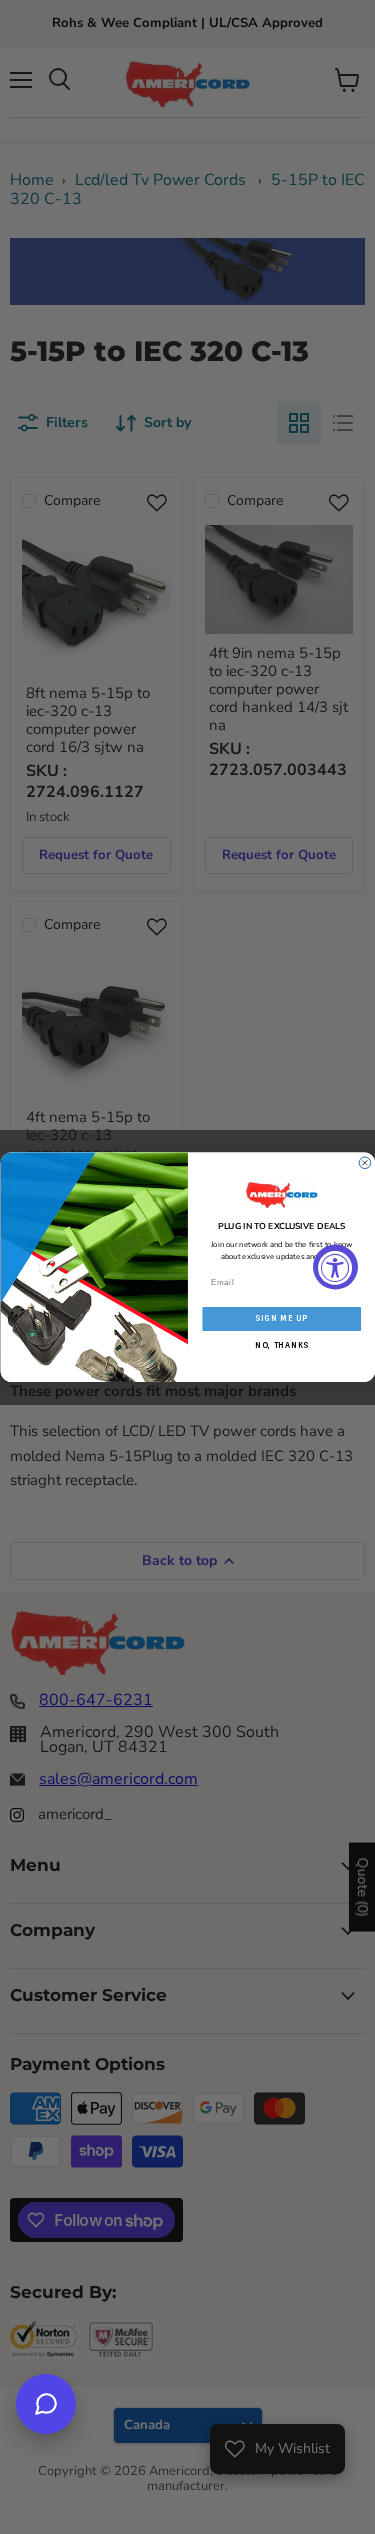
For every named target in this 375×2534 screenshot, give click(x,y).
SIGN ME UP (281, 1318)
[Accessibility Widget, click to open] (335, 1267)
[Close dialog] (365, 1163)
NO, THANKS (281, 1345)
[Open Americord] (46, 2404)
